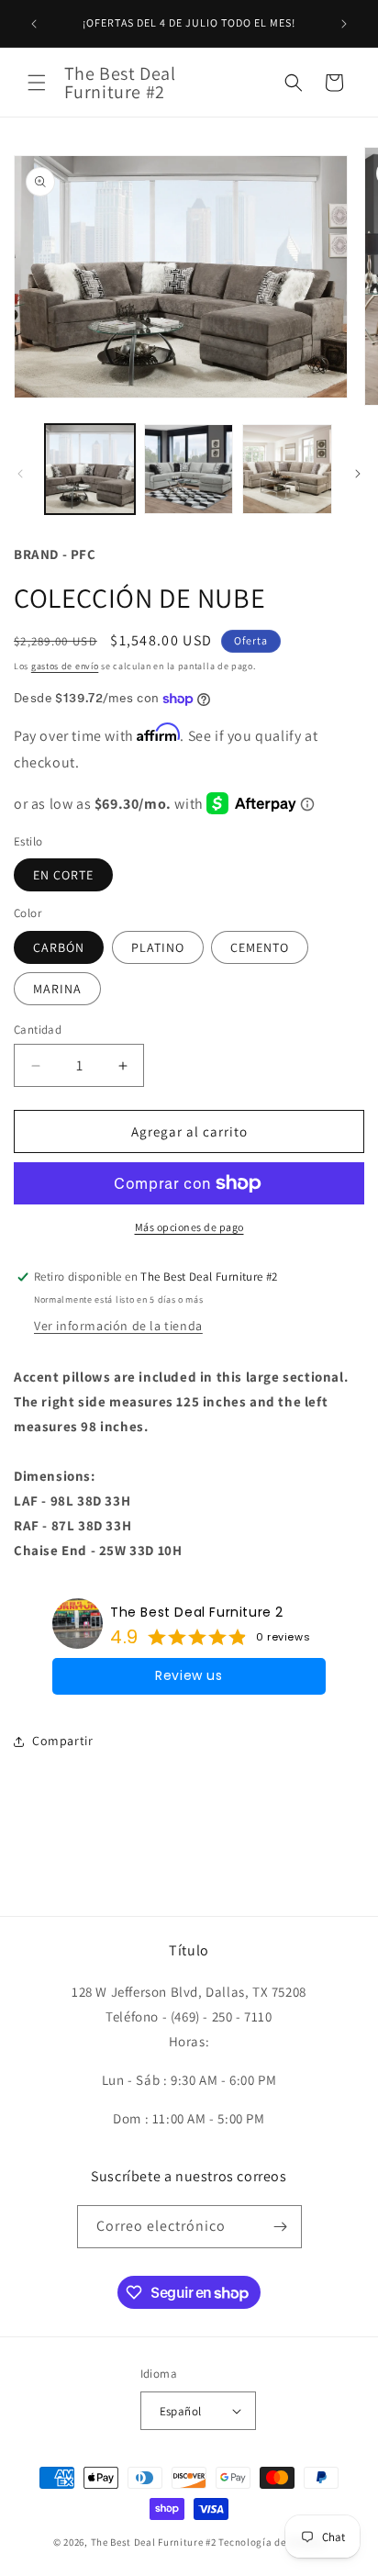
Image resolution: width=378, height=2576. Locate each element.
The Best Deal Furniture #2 (154, 2542)
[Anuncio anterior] (34, 24)
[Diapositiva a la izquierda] (20, 474)
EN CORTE (63, 875)
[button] (37, 83)
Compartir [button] (62, 1741)
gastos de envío (65, 666)
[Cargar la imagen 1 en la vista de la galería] (90, 469)
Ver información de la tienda (118, 1326)
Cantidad (38, 1030)
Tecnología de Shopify (272, 2542)
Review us (189, 1675)
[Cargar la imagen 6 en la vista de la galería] (287, 469)
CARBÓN (59, 947)
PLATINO (158, 947)
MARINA (57, 989)
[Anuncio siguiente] (344, 24)
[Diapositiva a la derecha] (358, 474)
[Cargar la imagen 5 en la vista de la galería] (189, 469)
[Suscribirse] (281, 2227)
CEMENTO (260, 947)
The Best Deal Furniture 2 (197, 1612)
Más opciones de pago (189, 1227)
